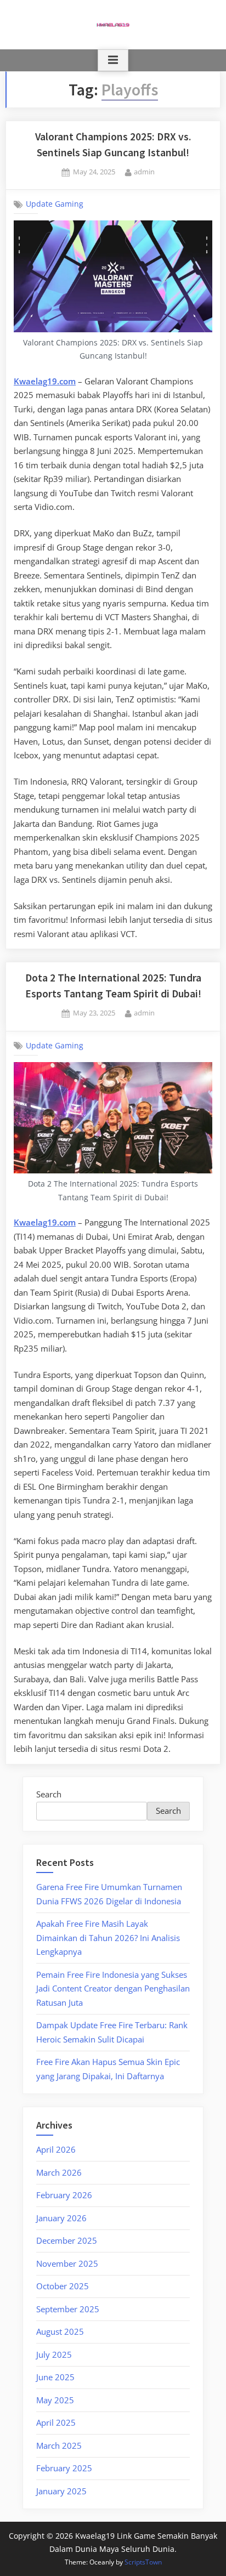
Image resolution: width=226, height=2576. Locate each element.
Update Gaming (55, 204)
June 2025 (55, 2377)
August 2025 (60, 2331)
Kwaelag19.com (45, 1222)
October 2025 (63, 2286)
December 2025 (67, 2240)
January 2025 (61, 2491)
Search (49, 1794)
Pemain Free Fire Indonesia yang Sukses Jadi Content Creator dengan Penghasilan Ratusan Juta (113, 1988)
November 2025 (67, 2263)
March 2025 (59, 2446)
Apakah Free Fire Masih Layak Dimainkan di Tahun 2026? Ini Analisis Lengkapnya (108, 1937)
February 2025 (64, 2468)
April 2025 (56, 2422)
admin (144, 171)
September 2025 (68, 2309)
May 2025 (55, 2400)
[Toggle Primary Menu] (113, 60)
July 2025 (54, 2354)
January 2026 (61, 2218)
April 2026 (56, 2149)
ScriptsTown (143, 2562)
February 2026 (64, 2195)
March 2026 (59, 2172)
